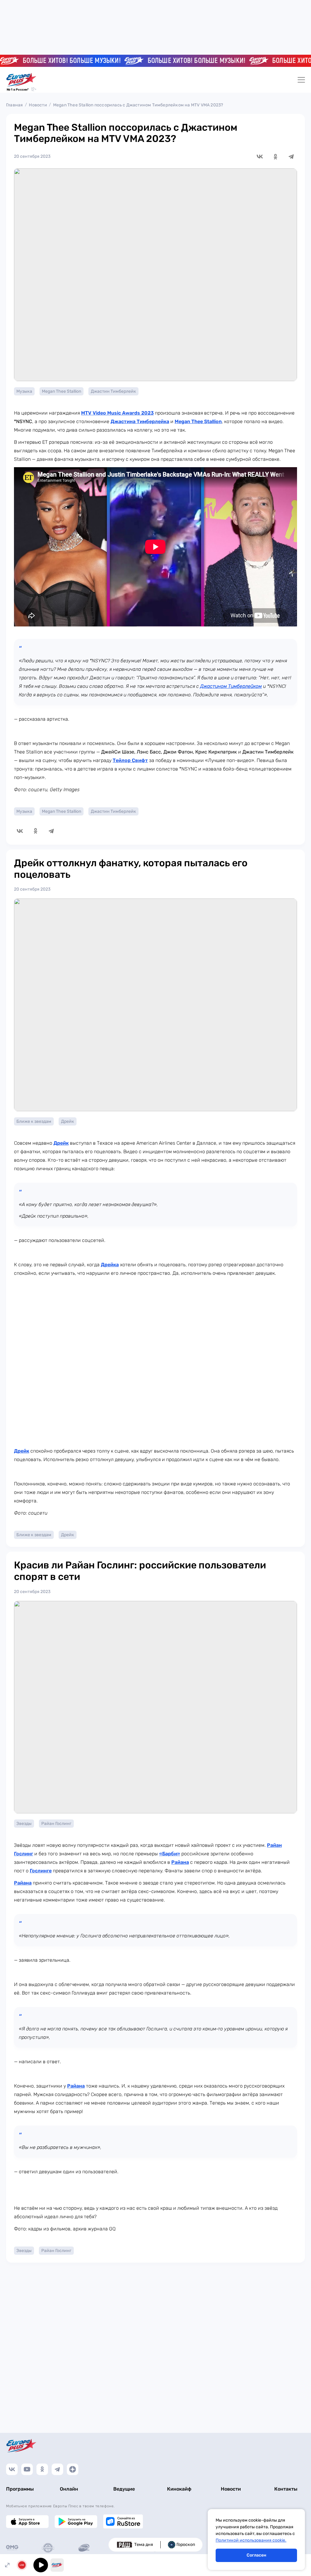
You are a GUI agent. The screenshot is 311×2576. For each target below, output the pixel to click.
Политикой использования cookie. (251, 2540)
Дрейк (68, 1121)
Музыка (24, 391)
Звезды (24, 1824)
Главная (14, 105)
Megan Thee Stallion (62, 391)
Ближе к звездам (34, 1121)
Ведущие (124, 2489)
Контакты (286, 2489)
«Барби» (170, 1854)
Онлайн (69, 2489)
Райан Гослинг (56, 1824)
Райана (180, 1862)
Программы (20, 2489)
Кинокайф (179, 2489)
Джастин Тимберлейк (113, 391)
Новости (38, 105)
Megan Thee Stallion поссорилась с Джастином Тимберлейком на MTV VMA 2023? (138, 105)
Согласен (256, 2555)
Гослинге (41, 1871)
